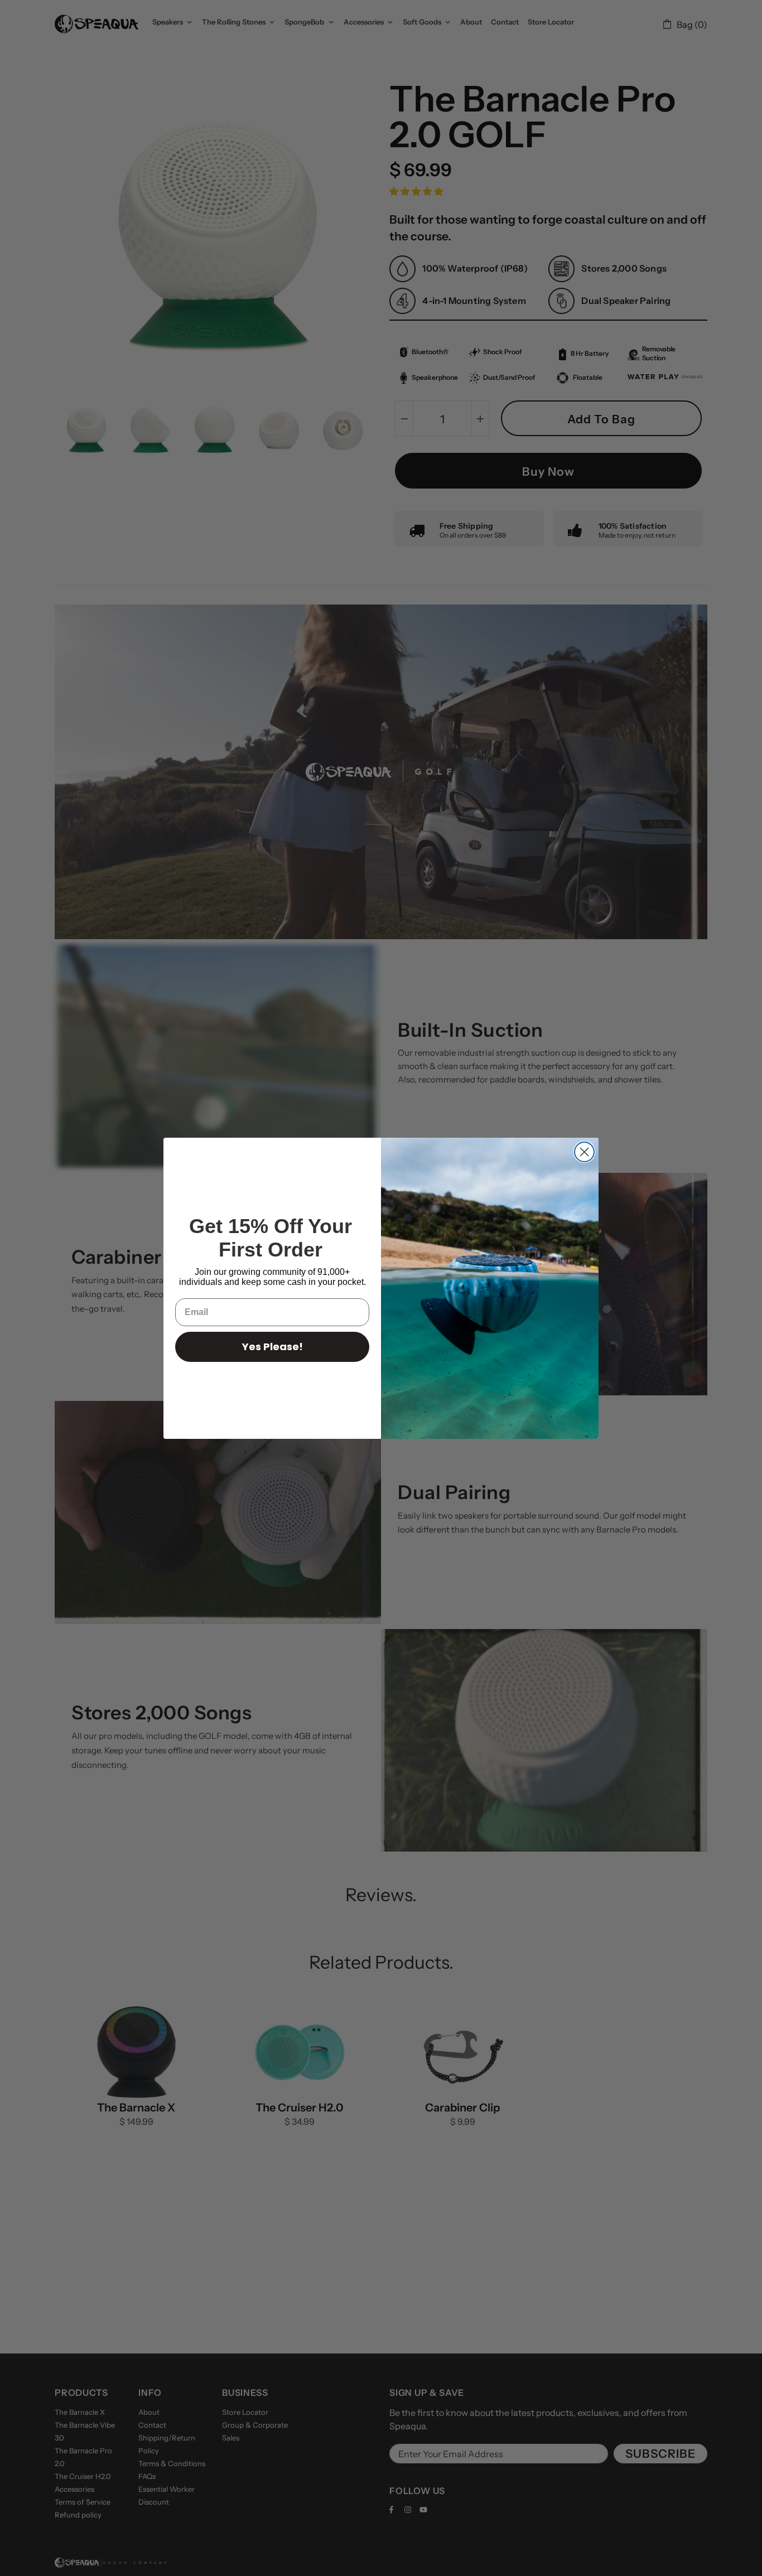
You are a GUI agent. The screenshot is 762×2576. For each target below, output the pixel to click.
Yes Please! (273, 1347)
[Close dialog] (584, 1152)
